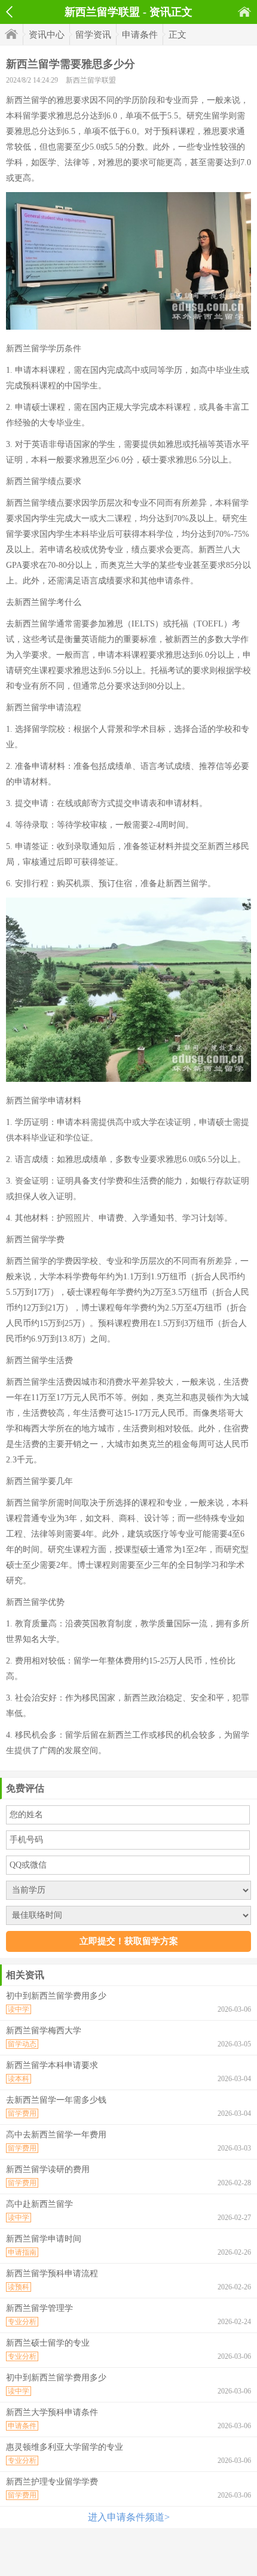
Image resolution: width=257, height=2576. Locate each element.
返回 (9, 12)
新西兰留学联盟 (91, 80)
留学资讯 (93, 35)
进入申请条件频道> (129, 2517)
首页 (244, 12)
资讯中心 (47, 35)
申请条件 (140, 35)
